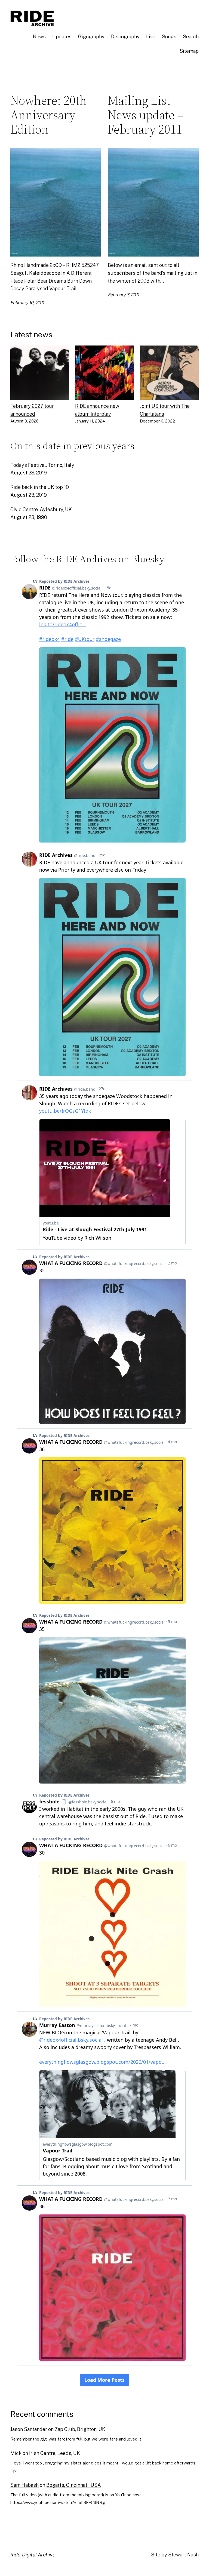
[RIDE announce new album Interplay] (104, 374)
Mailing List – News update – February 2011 (146, 115)
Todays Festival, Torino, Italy (42, 465)
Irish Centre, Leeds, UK (55, 2453)
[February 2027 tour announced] (40, 374)
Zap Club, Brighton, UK (80, 2429)
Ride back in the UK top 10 (40, 487)
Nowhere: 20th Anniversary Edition (48, 115)
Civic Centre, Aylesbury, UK (41, 509)
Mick (16, 2453)
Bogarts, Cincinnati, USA (74, 2485)
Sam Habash (24, 2485)
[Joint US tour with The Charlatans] (169, 374)
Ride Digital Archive (33, 2555)
